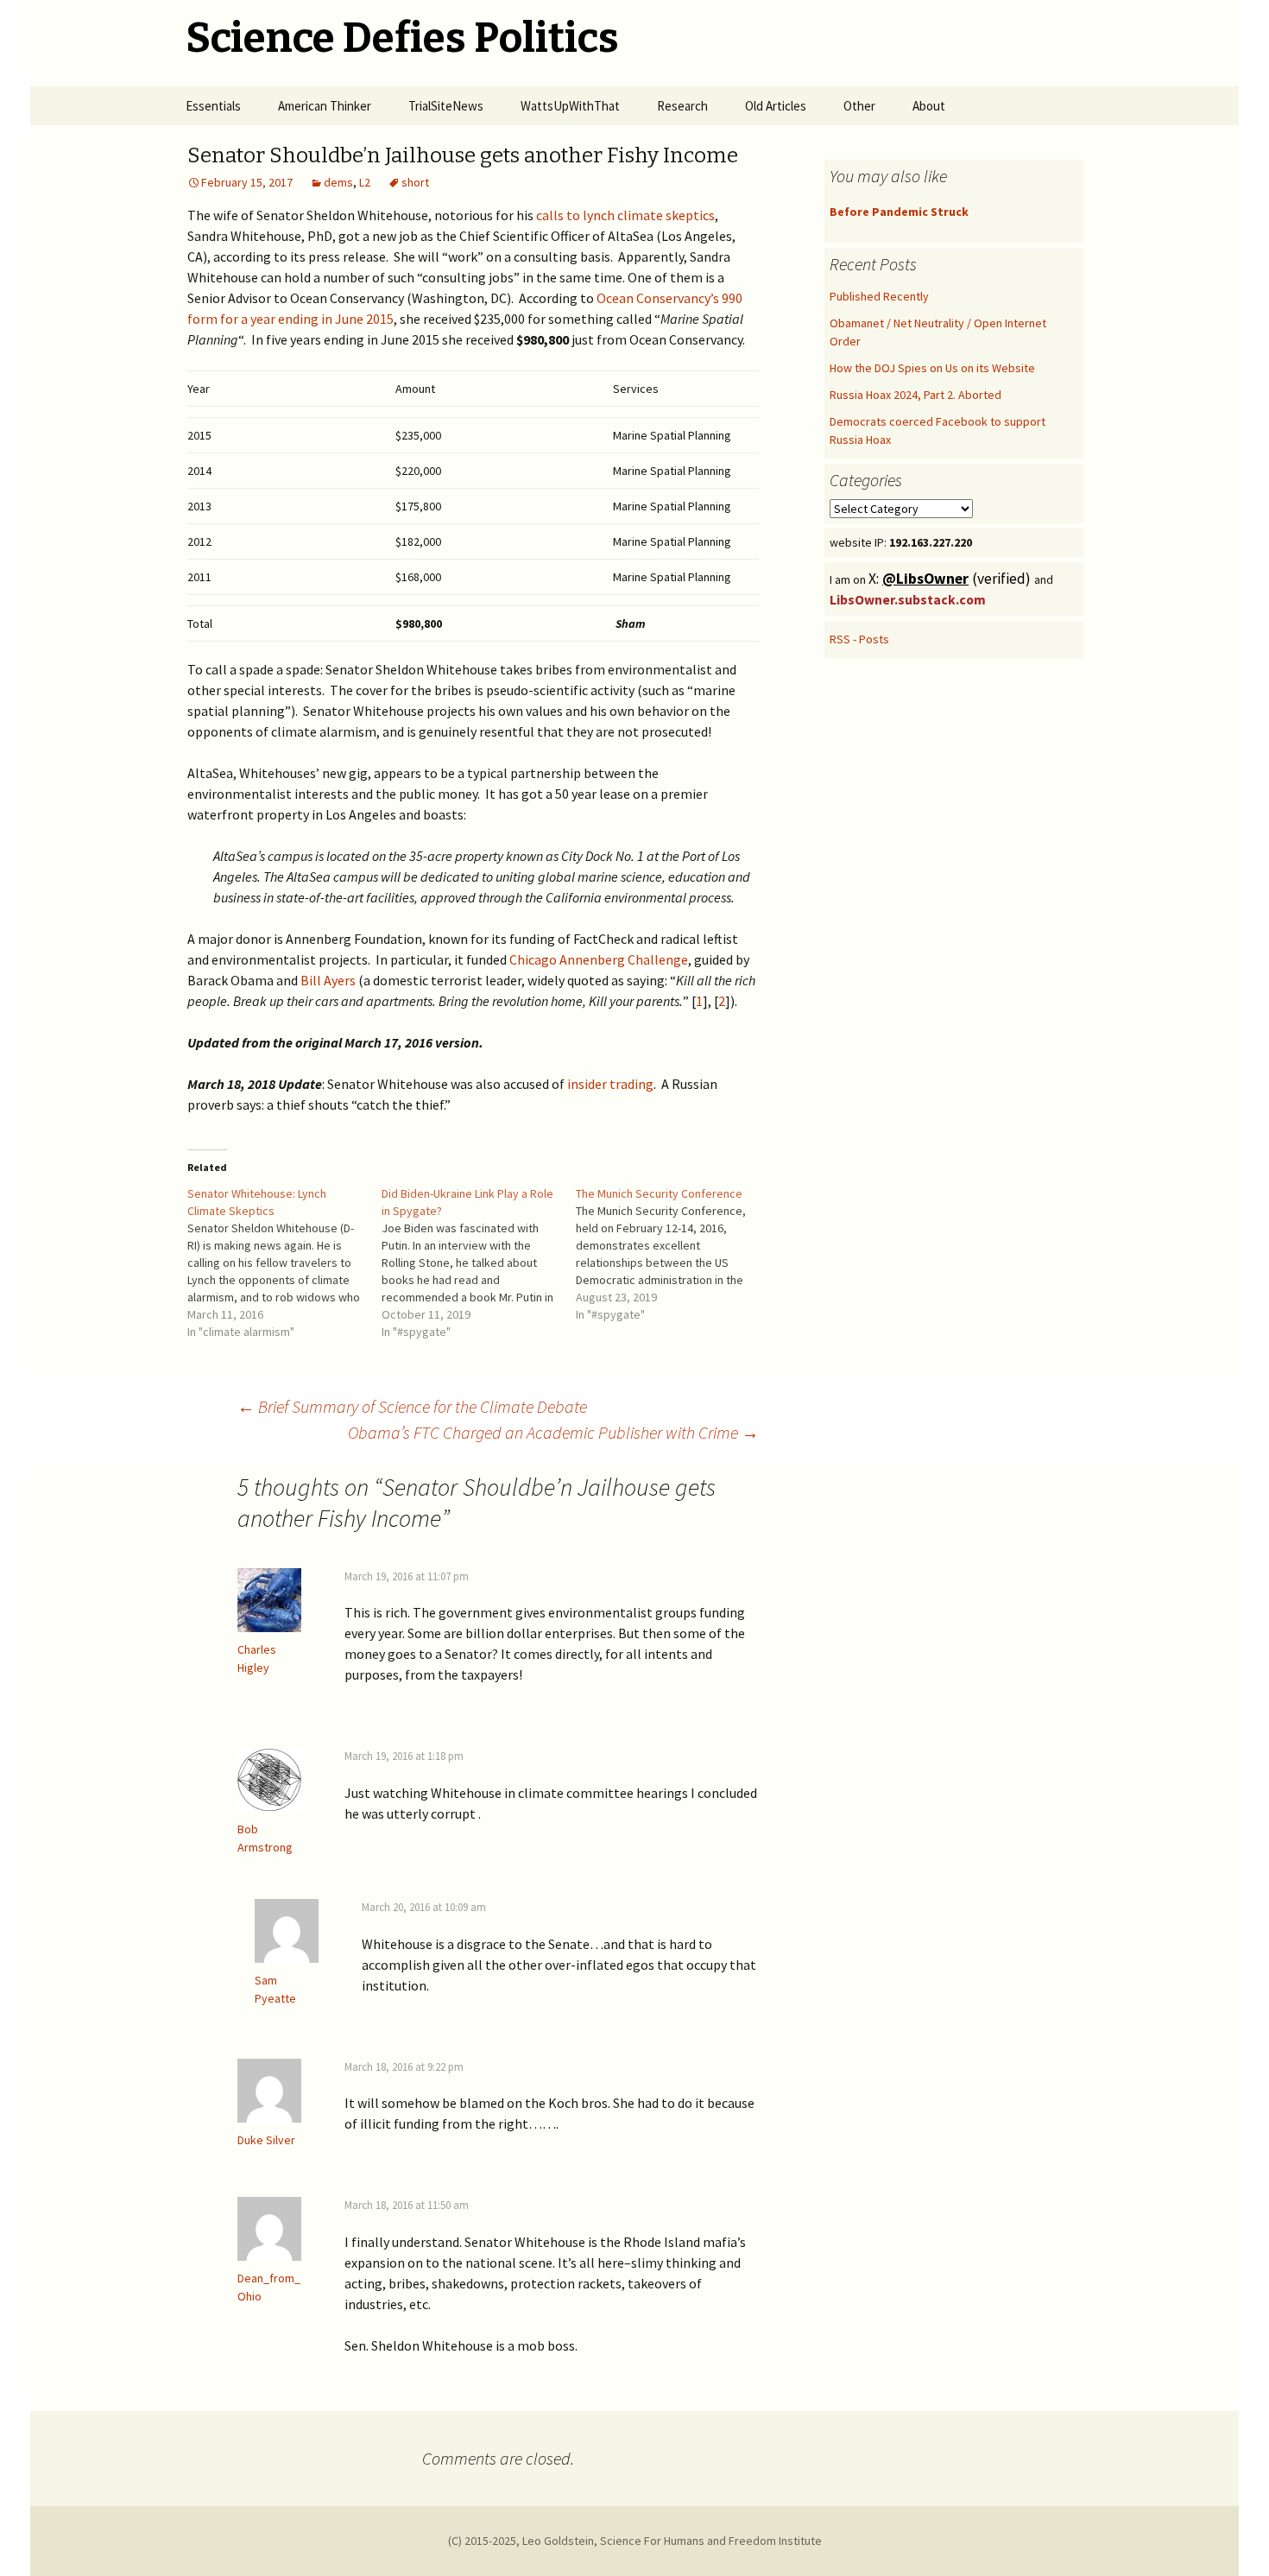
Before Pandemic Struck (899, 212)
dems (338, 182)
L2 (365, 182)
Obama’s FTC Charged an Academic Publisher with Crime (553, 1432)
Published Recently (879, 296)
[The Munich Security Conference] (673, 1254)
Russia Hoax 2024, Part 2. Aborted (915, 395)
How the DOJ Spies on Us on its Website (932, 368)
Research (682, 106)
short (415, 182)
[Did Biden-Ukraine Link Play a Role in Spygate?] (479, 1263)
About (929, 106)
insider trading (610, 1084)
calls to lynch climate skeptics (625, 215)
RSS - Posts (859, 639)
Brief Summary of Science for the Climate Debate (412, 1406)
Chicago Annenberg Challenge (599, 959)
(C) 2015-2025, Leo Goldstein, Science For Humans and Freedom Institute (635, 2541)
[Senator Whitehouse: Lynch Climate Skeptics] (284, 1263)
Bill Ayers (328, 980)
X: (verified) (951, 579)
